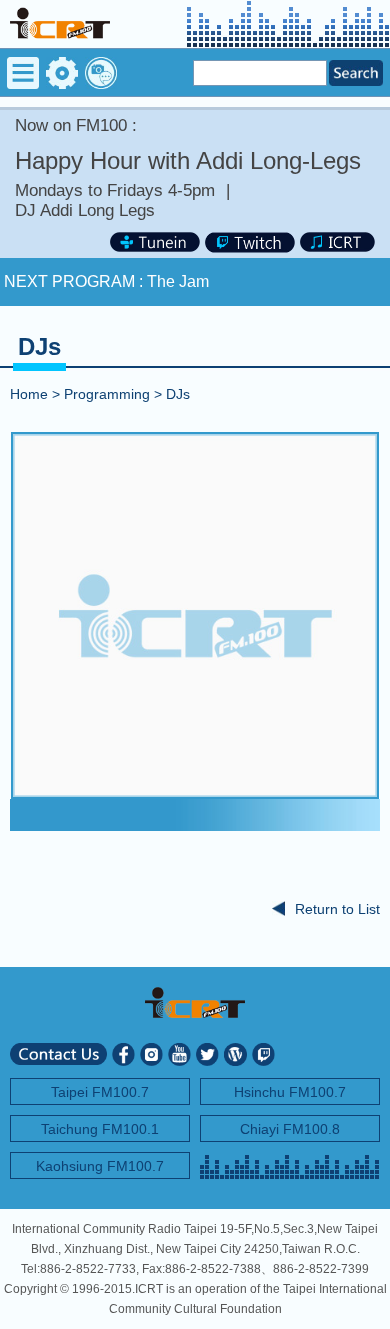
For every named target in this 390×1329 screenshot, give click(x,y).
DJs (178, 394)
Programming (107, 394)
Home (29, 394)
